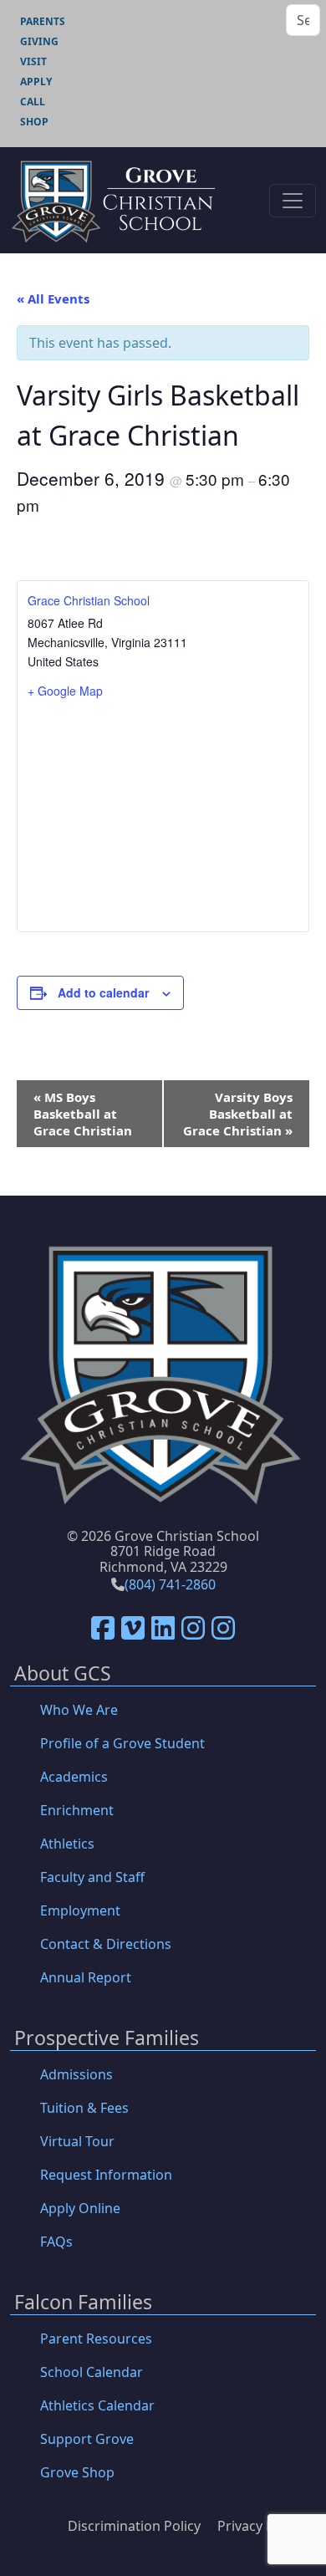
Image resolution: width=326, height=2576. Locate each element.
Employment (80, 1910)
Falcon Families (83, 2303)
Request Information (106, 2175)
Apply (36, 82)
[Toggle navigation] (293, 201)
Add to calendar (103, 992)
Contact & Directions (106, 1944)
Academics (74, 1777)
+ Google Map (65, 691)
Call (33, 102)
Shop (34, 122)
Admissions (76, 2074)
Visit (33, 61)
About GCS (63, 1674)
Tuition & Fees (84, 2108)
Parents (43, 21)
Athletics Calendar (97, 2405)
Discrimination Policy (134, 2526)
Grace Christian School (89, 600)
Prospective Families (107, 2039)
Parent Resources (96, 2339)
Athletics (67, 1844)
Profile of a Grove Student (122, 1743)
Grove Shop (77, 2472)
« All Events (53, 298)
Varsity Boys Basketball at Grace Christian (238, 1114)
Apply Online (80, 2208)
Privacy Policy (260, 2526)
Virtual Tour (77, 2141)
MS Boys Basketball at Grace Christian (83, 1114)
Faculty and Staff (92, 1877)
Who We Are (79, 1710)
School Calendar (92, 2372)
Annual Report (86, 1977)
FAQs (56, 2242)
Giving (39, 41)
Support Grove (87, 2439)
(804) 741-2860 (170, 1584)
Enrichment (77, 1810)
